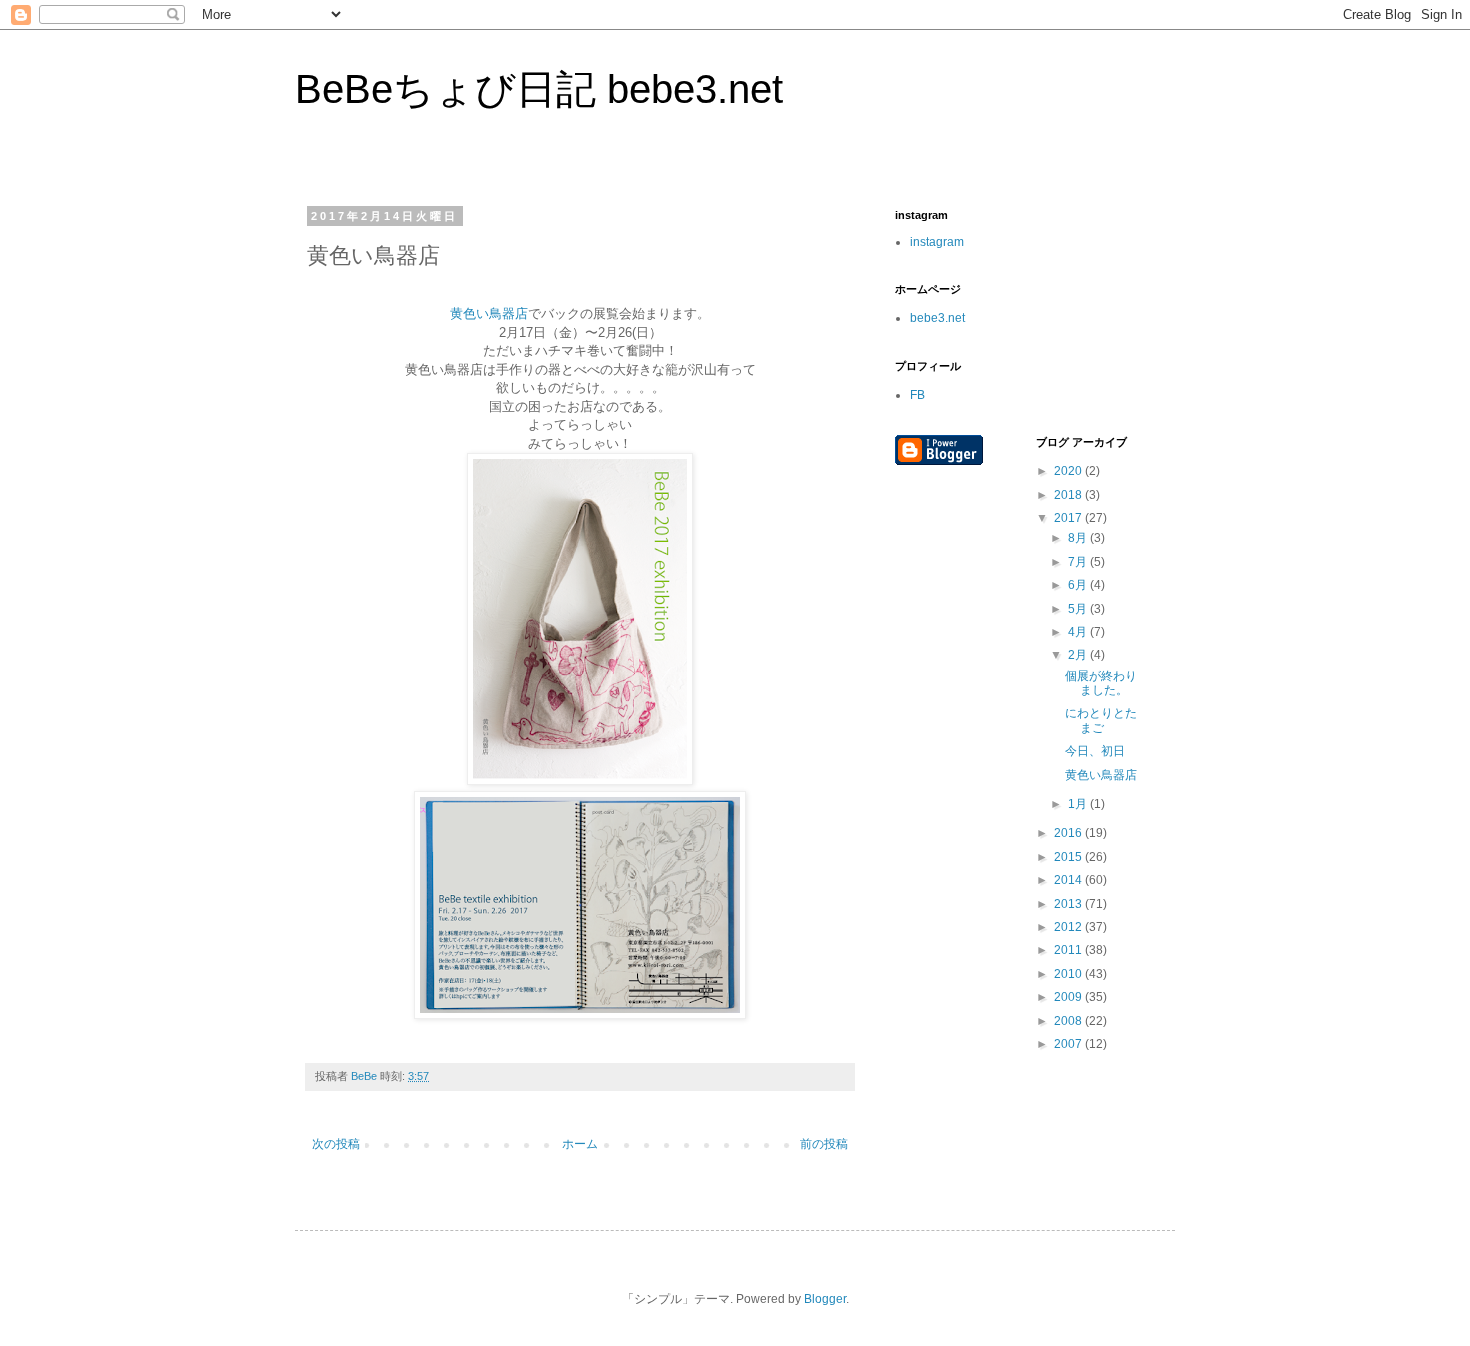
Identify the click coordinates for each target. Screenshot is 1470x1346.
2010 (1069, 974)
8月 (1079, 538)
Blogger (825, 1299)
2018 (1069, 495)
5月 (1079, 609)
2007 (1069, 1044)
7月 (1079, 562)
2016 (1069, 833)
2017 (1069, 518)
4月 (1079, 632)
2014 (1069, 880)
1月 (1079, 804)
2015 (1069, 857)
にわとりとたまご (1101, 720)
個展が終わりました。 (1101, 683)
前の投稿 (824, 1144)
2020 (1069, 471)
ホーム (580, 1144)
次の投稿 (336, 1144)
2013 (1069, 904)
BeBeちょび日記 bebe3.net (539, 89)
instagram (937, 242)
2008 (1069, 1021)
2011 (1069, 950)
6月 (1079, 585)
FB (917, 395)
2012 (1069, 927)
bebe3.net (937, 318)
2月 (1079, 655)
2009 (1069, 997)
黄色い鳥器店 (489, 313)
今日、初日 (1095, 751)
